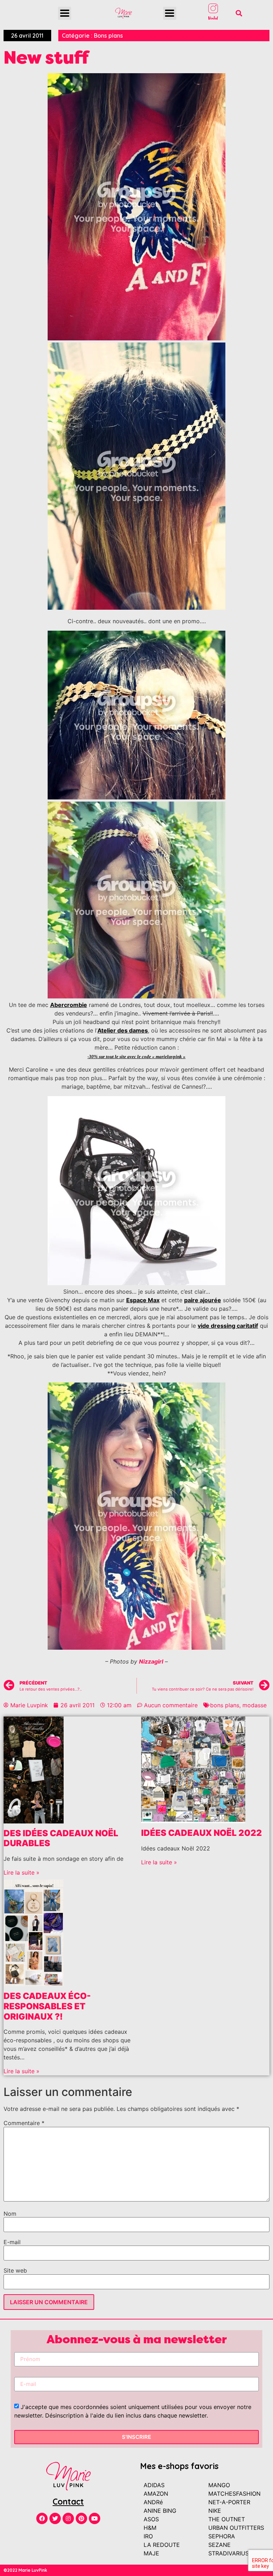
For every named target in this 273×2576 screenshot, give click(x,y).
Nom (10, 2214)
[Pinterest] (81, 2518)
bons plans (225, 1705)
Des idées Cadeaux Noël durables (61, 1838)
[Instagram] (68, 2518)
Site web (15, 2270)
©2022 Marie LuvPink (25, 2570)
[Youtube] (95, 2518)
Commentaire (24, 2123)
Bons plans (108, 36)
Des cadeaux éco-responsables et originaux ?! (47, 2006)
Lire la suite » (22, 1872)
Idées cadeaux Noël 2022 (202, 1833)
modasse (255, 1705)
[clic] (136, 1283)
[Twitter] (55, 2518)
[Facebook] (42, 2518)
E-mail (12, 2242)
